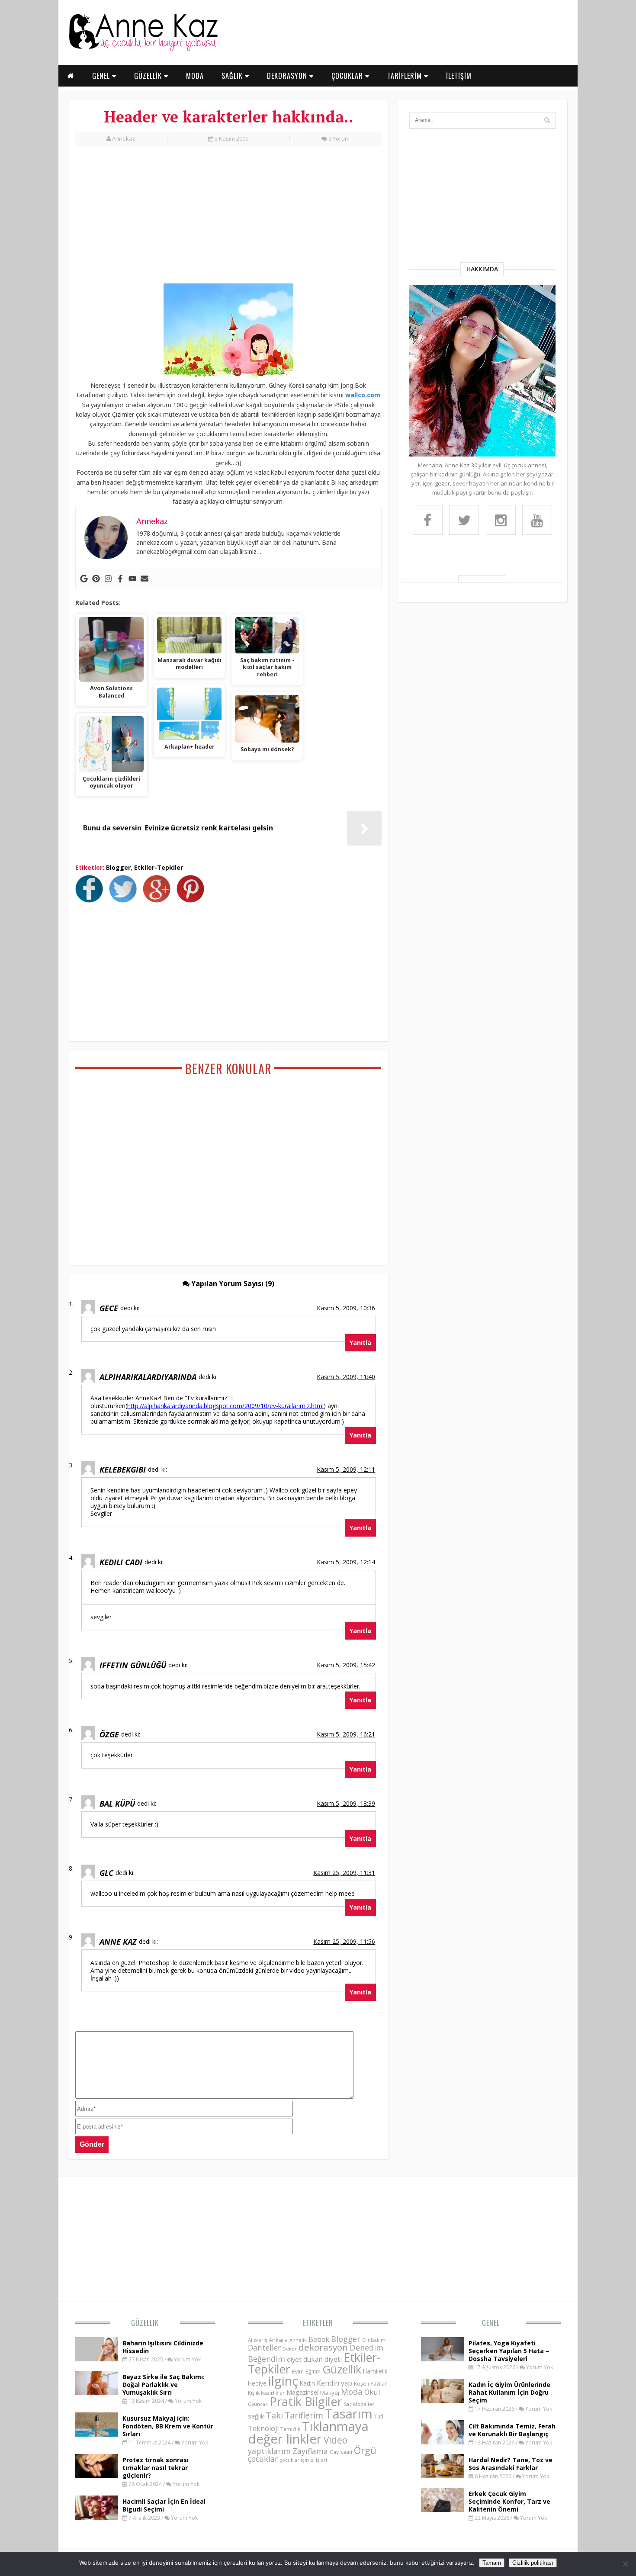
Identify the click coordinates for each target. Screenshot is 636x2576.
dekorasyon (323, 2347)
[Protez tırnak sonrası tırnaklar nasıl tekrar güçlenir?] (96, 2476)
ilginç (283, 2381)
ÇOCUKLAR (348, 76)
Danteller (264, 2348)
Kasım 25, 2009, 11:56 (344, 1941)
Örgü (365, 2450)
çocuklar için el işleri (303, 2460)
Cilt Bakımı (374, 2340)
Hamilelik (375, 2371)
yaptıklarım (269, 2451)
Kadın (307, 2383)
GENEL (102, 76)
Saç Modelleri (360, 2404)
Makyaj (330, 2393)
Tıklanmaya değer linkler (308, 2433)
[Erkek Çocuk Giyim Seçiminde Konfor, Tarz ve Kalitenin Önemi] (443, 2509)
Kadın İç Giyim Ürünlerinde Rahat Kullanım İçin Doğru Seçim (509, 2392)
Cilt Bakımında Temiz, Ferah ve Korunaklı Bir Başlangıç (512, 2430)
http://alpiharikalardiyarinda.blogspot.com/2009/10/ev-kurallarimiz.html (225, 1406)
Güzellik (145, 2323)
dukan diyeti (323, 2359)
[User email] (145, 579)
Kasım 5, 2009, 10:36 (346, 1308)
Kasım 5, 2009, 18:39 (346, 1803)
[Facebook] (120, 579)
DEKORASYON (288, 76)
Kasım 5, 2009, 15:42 (346, 1665)
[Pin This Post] (193, 900)
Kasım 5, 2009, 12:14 (346, 1562)
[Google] (84, 579)
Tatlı (379, 2416)
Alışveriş (257, 2340)
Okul (372, 2392)
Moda (352, 2391)
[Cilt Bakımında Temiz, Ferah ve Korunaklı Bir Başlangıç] (443, 2442)
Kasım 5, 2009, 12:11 (346, 1469)
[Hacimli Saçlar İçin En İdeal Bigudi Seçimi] (96, 2517)
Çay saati (341, 2452)
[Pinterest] (96, 579)
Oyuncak (258, 2404)
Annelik (298, 2340)
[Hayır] (625, 2564)
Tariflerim (304, 2415)
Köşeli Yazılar (370, 2384)
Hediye (257, 2383)
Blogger (118, 867)
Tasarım (349, 2414)
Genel (491, 2323)
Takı (274, 2415)
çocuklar (263, 2459)
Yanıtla (360, 1343)
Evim (298, 2372)
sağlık (256, 2416)
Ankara (278, 2340)
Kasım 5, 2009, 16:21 (346, 1734)
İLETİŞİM (459, 76)
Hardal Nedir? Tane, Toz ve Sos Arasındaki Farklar (511, 2464)
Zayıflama (310, 2451)
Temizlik (290, 2429)
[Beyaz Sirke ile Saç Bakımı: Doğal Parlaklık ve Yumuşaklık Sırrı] (96, 2393)
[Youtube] (132, 579)
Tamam (492, 2563)
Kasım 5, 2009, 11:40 (346, 1377)
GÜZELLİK (149, 76)
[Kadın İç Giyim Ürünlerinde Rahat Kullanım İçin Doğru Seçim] (443, 2400)
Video (336, 2440)
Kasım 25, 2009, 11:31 (344, 1873)
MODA (195, 76)
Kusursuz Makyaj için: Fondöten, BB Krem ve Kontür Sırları (168, 2426)
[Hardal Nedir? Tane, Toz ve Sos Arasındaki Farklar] (443, 2476)
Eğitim (313, 2371)
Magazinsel (302, 2392)
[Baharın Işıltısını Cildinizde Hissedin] (96, 2359)
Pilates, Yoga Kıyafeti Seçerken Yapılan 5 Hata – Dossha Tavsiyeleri (509, 2351)
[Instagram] (108, 579)
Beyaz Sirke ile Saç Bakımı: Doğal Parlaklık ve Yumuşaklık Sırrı (164, 2385)
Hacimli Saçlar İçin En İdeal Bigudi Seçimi (164, 2505)
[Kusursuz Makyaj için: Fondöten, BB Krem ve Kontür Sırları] (96, 2434)
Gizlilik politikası (533, 2563)
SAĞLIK (233, 76)
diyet (294, 2359)
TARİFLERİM (406, 76)
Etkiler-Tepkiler (159, 867)
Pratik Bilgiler (306, 2401)
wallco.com (363, 395)
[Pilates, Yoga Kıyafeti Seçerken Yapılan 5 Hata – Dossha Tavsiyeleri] (443, 2359)
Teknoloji (263, 2428)
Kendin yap (334, 2383)
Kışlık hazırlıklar (266, 2393)
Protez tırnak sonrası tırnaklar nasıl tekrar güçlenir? (156, 2468)
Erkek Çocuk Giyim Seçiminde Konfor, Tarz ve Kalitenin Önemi (509, 2501)
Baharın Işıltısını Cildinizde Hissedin (163, 2347)
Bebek (319, 2339)
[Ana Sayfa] (143, 49)
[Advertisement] (228, 219)
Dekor (290, 2349)
